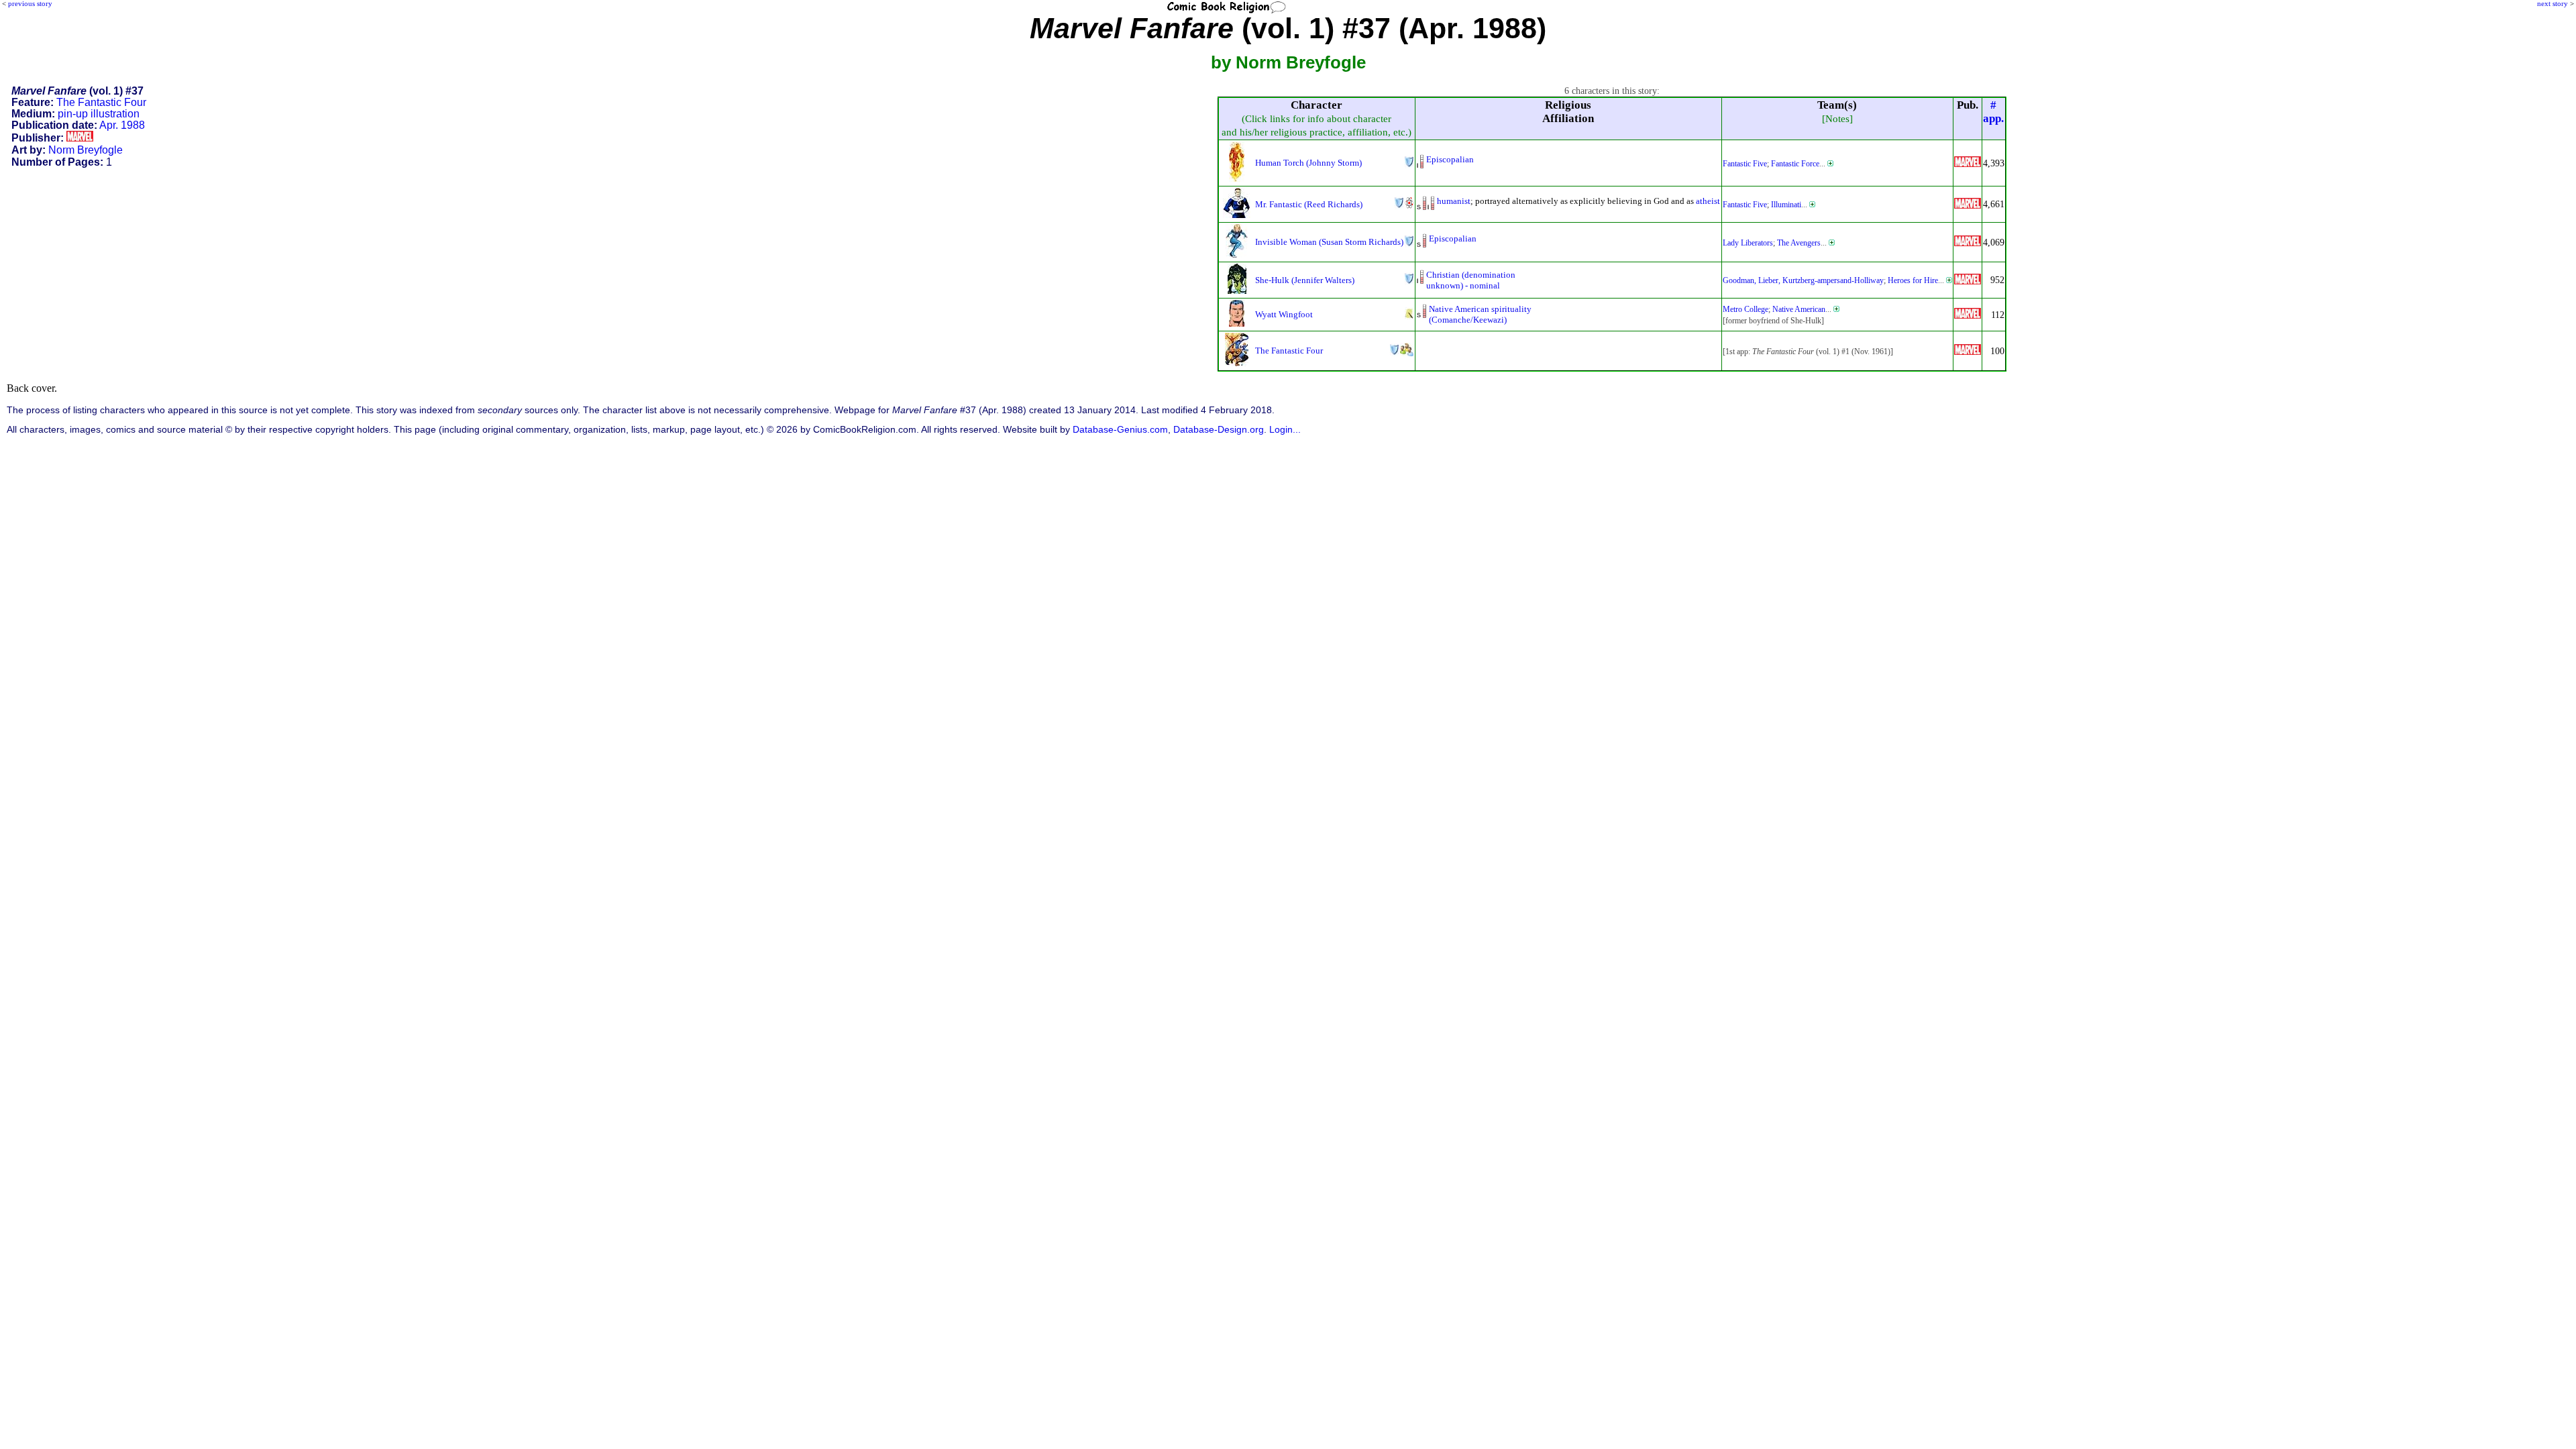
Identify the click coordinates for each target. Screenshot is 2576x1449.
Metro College (1746, 309)
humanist (1454, 201)
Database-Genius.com (1120, 430)
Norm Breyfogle (86, 150)
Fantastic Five (1745, 164)
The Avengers (1799, 243)
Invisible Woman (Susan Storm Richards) (1329, 242)
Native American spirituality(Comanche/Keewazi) (1480, 314)
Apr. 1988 (122, 125)
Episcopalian (1450, 159)
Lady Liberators (1748, 243)
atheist (1708, 201)
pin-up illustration (99, 114)
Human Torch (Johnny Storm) (1308, 163)
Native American (1799, 309)
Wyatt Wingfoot (1284, 314)
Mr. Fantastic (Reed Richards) (1309, 204)
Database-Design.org (1219, 430)
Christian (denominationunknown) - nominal (1471, 280)
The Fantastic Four (101, 102)
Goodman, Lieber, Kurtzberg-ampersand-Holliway (1803, 280)
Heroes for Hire (1913, 280)
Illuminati (1786, 205)
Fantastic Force (1795, 164)
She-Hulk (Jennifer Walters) (1305, 280)
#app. (1993, 112)
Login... (1285, 430)
